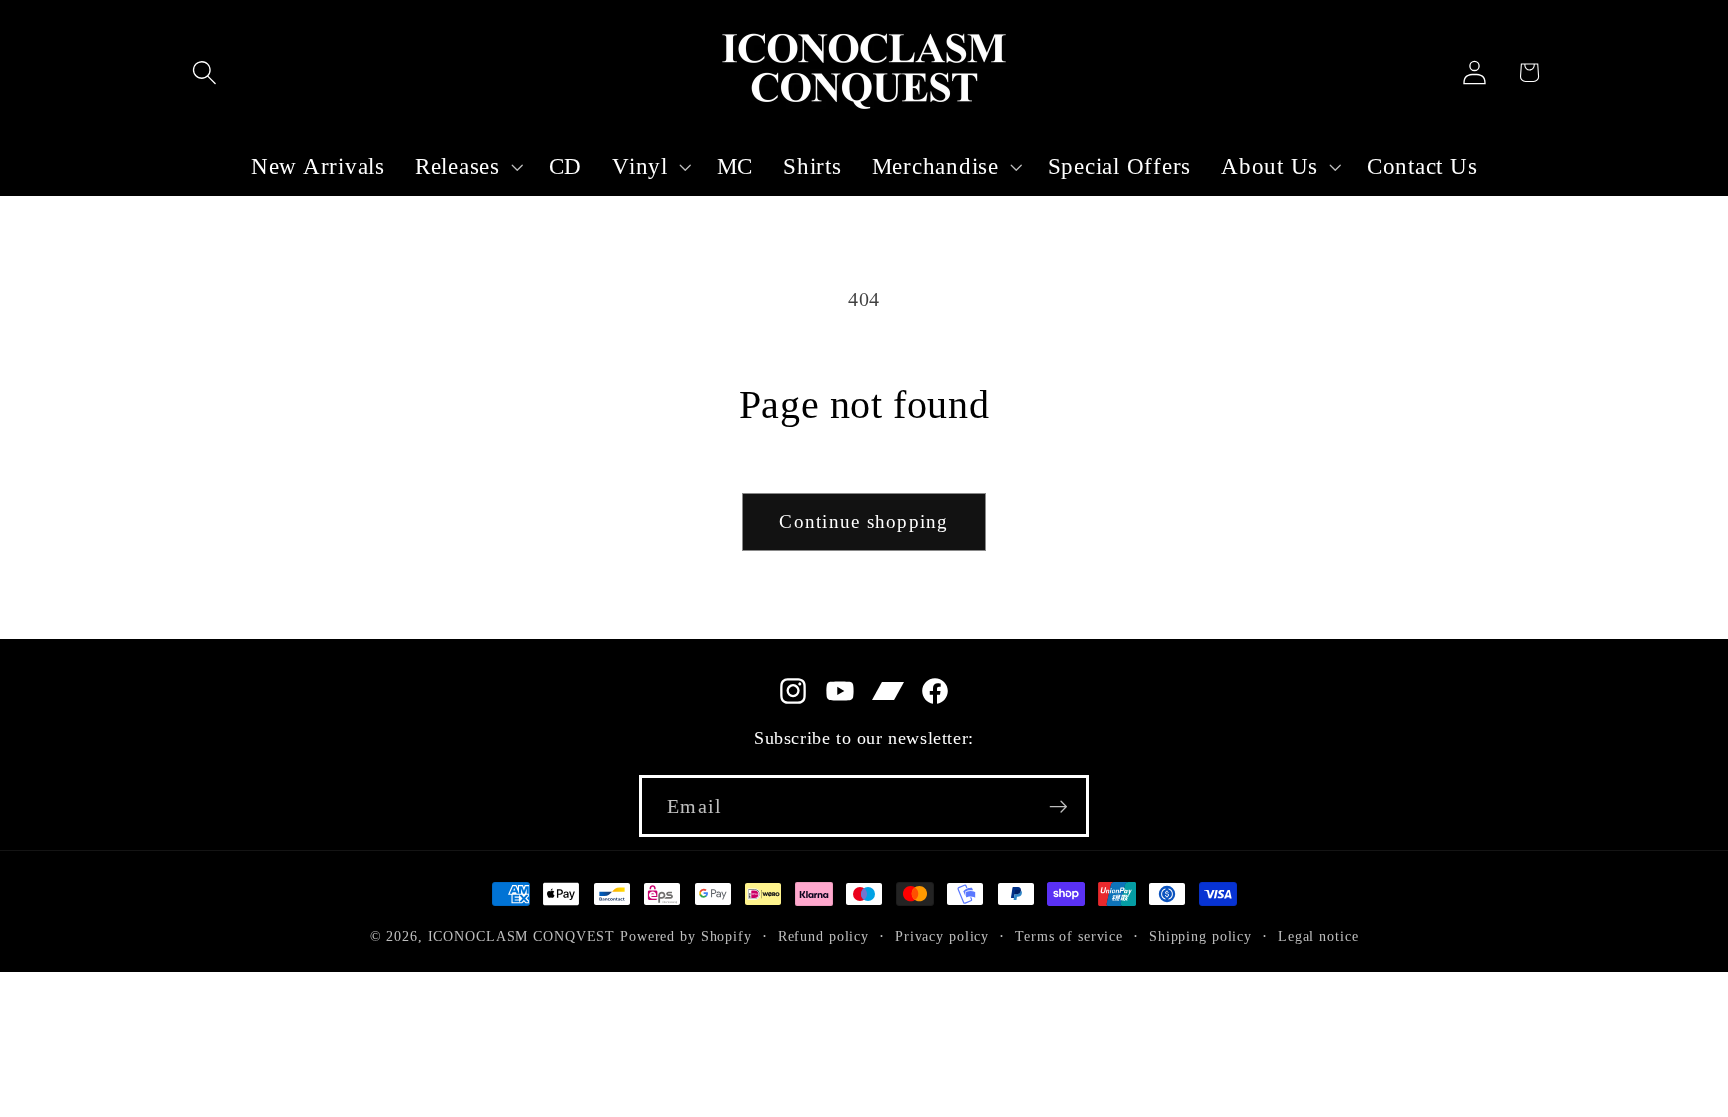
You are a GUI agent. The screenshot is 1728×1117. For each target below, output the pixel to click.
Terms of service (1069, 936)
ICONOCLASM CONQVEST (522, 936)
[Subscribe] (1058, 806)
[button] (204, 72)
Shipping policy (1200, 936)
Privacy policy (942, 936)
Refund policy (823, 936)
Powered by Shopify (686, 936)
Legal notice (1318, 936)
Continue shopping (863, 521)
